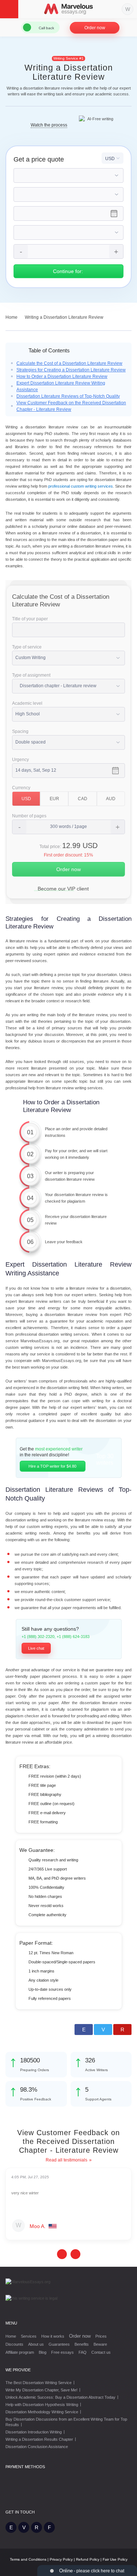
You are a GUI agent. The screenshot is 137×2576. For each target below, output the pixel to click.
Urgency (20, 760)
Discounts (14, 2344)
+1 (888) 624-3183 (73, 1637)
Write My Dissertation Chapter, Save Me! (41, 2390)
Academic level (27, 703)
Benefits (82, 2344)
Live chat (36, 1648)
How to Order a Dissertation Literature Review (62, 377)
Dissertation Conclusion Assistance (37, 2447)
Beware (100, 2344)
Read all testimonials (66, 2160)
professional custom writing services (81, 486)
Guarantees (59, 2344)
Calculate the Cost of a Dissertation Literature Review (69, 363)
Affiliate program (20, 2352)
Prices (101, 2336)
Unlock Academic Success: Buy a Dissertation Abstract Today (60, 2397)
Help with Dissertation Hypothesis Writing (42, 2405)
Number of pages (29, 816)
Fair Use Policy (115, 2559)
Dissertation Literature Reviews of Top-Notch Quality (68, 396)
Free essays (62, 2352)
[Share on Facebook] (84, 2030)
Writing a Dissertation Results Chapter (39, 2439)
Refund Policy (88, 2559)
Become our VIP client (63, 889)
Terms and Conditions (28, 2559)
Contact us (101, 2352)
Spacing (20, 731)
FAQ (83, 2352)
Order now (95, 28)
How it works (53, 2336)
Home (11, 2336)
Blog (43, 2352)
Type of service (27, 647)
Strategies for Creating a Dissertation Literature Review (71, 370)
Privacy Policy (61, 2559)
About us (36, 2344)
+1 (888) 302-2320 (38, 1637)
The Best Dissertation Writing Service (39, 2383)
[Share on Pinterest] (122, 2030)
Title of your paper (30, 619)
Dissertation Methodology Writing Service (42, 2412)
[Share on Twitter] (103, 2030)
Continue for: (69, 271)
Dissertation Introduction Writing (34, 2432)
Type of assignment (31, 675)
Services (29, 2336)
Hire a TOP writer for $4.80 (52, 1466)
